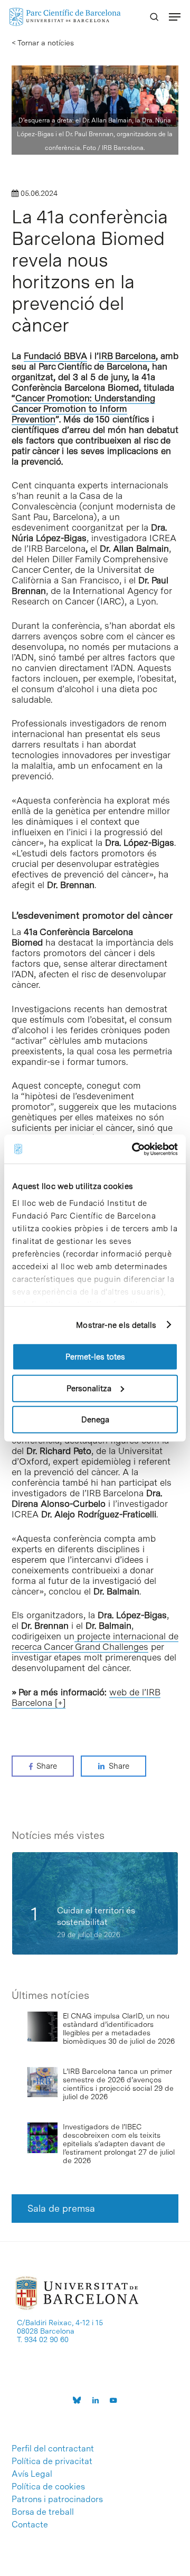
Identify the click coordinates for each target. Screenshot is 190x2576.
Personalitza (89, 1388)
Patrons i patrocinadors (57, 2499)
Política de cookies (48, 2487)
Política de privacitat (52, 2461)
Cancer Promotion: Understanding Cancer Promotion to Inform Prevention (83, 409)
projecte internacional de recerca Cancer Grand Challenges (95, 1641)
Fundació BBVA (55, 356)
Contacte (30, 2525)
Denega (95, 1420)
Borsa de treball (43, 2512)
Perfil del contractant (53, 2449)
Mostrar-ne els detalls (116, 1325)
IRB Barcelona (127, 356)
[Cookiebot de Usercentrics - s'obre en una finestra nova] (134, 1149)
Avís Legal (32, 2474)
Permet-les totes (95, 1357)
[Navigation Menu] (175, 17)
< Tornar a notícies (43, 43)
